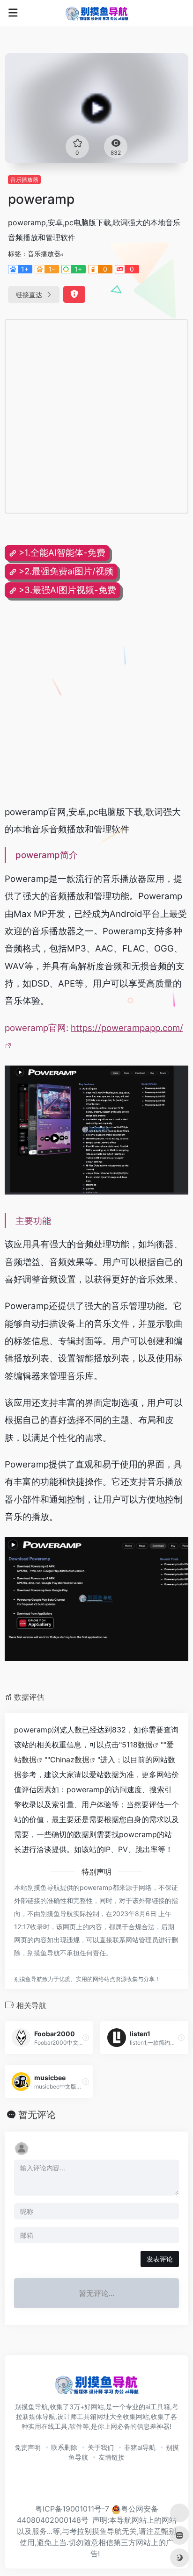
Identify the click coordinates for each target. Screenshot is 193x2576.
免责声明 (28, 2447)
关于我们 (101, 2447)
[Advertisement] (96, 416)
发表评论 (160, 2259)
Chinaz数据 (70, 1760)
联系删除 (64, 2447)
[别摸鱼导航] (97, 13)
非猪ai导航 (140, 2447)
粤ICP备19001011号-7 (72, 2509)
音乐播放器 (24, 180)
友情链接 (111, 2457)
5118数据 (137, 1745)
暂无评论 (37, 2115)
